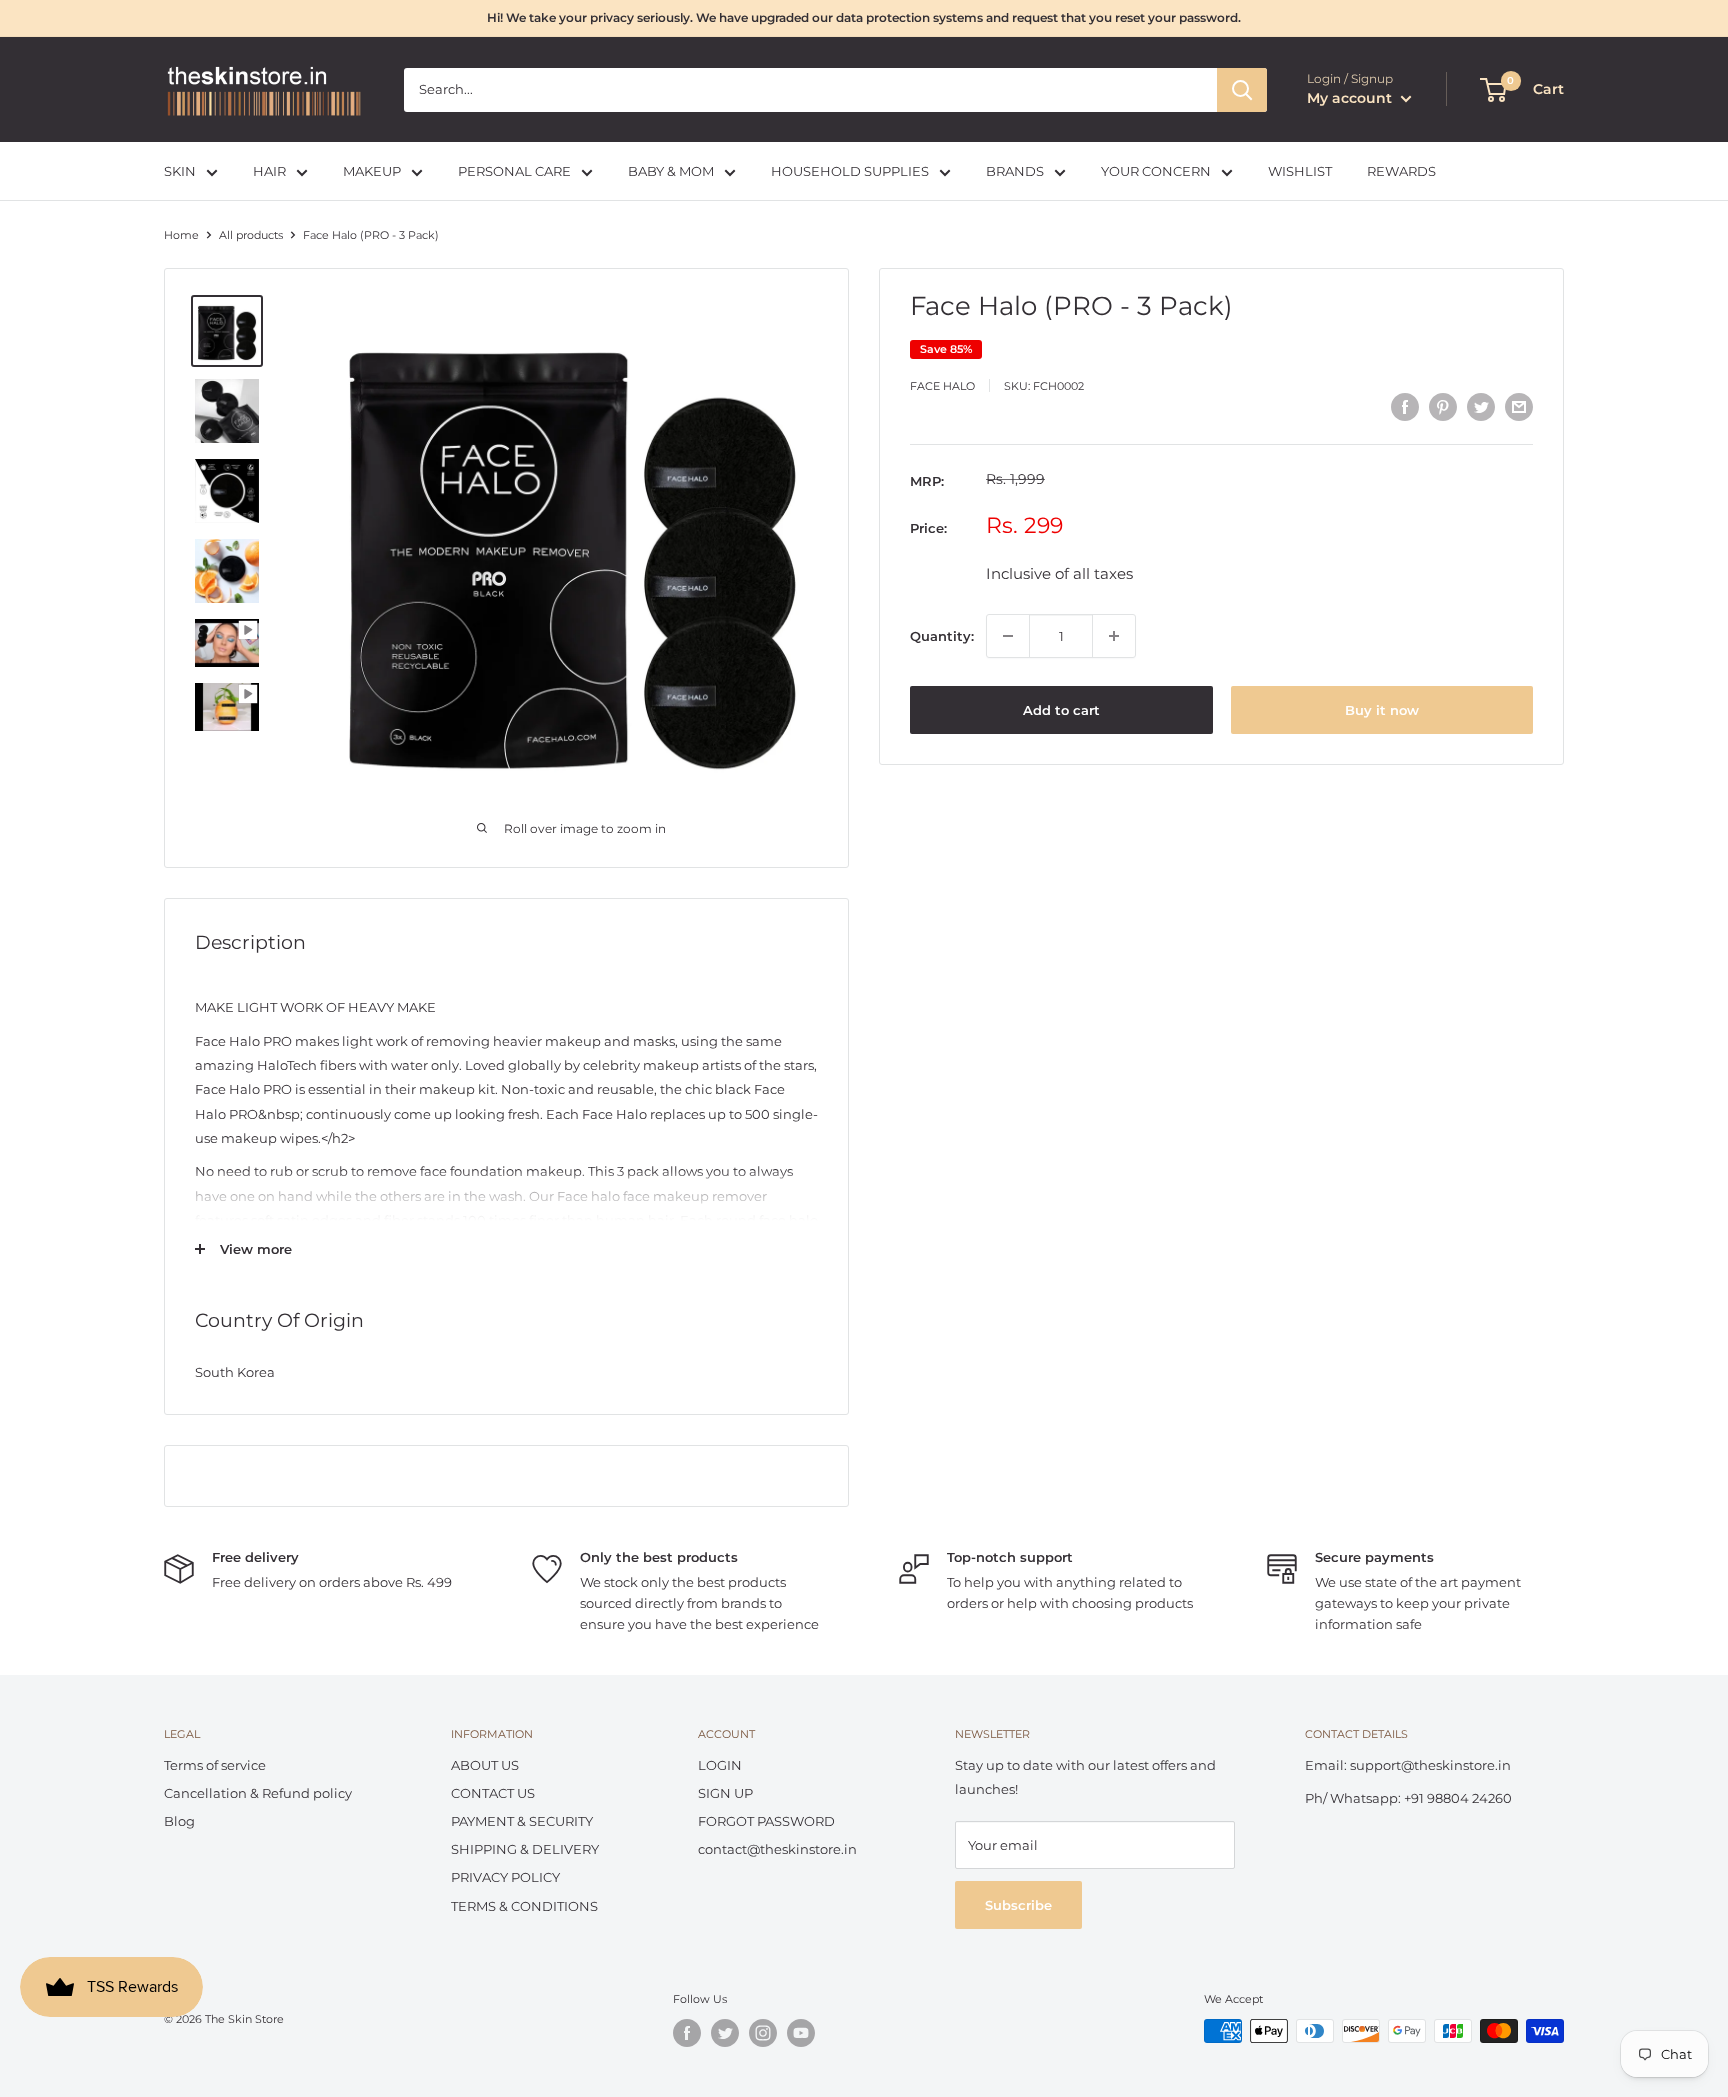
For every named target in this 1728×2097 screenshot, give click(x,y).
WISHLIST (1300, 171)
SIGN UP (725, 1793)
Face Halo (942, 385)
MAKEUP (372, 171)
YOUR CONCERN (1156, 171)
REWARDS (1401, 171)
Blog (179, 1821)
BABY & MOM (671, 171)
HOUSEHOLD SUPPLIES (850, 171)
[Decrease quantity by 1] (1008, 636)
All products (251, 235)
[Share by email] (1519, 407)
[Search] (1242, 90)
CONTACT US (493, 1793)
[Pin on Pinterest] (1443, 407)
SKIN (180, 171)
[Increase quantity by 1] (1114, 636)
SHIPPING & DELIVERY (525, 1849)
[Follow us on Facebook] (687, 2033)
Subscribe (1018, 1905)
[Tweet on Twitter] (1481, 407)
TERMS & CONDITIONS (524, 1906)
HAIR (269, 171)
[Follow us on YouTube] (801, 2033)
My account (1351, 98)
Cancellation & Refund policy (258, 1793)
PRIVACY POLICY (505, 1877)
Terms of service (215, 1765)
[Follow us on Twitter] (725, 2033)
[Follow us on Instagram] (763, 2033)
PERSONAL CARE (514, 171)
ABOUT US (485, 1765)
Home (181, 235)
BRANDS (1015, 171)
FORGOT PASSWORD (766, 1821)
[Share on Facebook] (1405, 407)
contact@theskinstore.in (777, 1849)
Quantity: (942, 636)
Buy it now (1382, 710)
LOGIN (720, 1765)
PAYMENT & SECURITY (522, 1821)
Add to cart (1061, 710)
